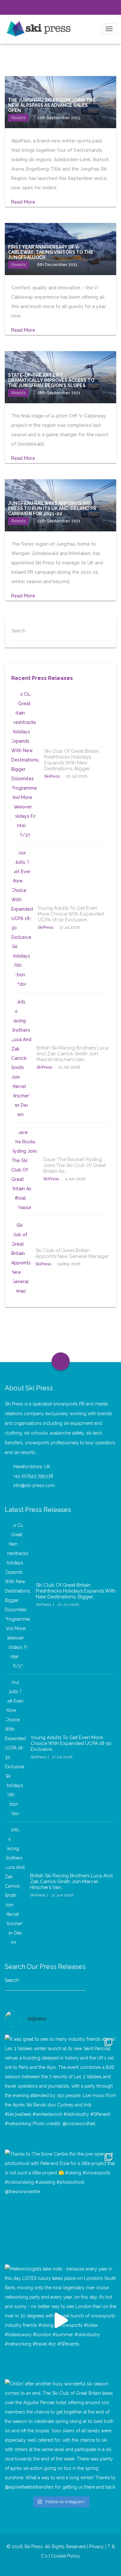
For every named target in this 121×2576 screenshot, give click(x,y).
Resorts (18, 118)
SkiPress (52, 776)
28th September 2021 (59, 393)
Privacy (96, 2547)
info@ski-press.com (34, 1485)
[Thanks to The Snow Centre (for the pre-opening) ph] (60, 2205)
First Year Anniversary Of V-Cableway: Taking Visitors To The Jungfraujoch (51, 252)
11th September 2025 (59, 118)
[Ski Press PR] (39, 28)
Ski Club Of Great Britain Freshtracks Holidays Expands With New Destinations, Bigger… (72, 760)
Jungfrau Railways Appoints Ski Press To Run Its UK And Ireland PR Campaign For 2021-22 (52, 508)
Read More (24, 202)
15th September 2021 (59, 521)
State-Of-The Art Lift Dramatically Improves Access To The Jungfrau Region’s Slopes (51, 380)
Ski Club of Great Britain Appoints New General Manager (72, 1253)
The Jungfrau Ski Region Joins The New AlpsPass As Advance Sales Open (52, 105)
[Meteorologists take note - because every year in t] (60, 2320)
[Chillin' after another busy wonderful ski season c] (60, 2435)
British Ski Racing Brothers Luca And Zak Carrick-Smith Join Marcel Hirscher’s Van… (72, 1054)
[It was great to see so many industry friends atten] (60, 2090)
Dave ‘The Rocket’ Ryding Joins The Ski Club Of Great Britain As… (74, 1165)
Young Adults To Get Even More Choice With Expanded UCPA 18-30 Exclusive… (71, 914)
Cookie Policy (66, 2556)
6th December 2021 (57, 265)
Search (18, 631)
